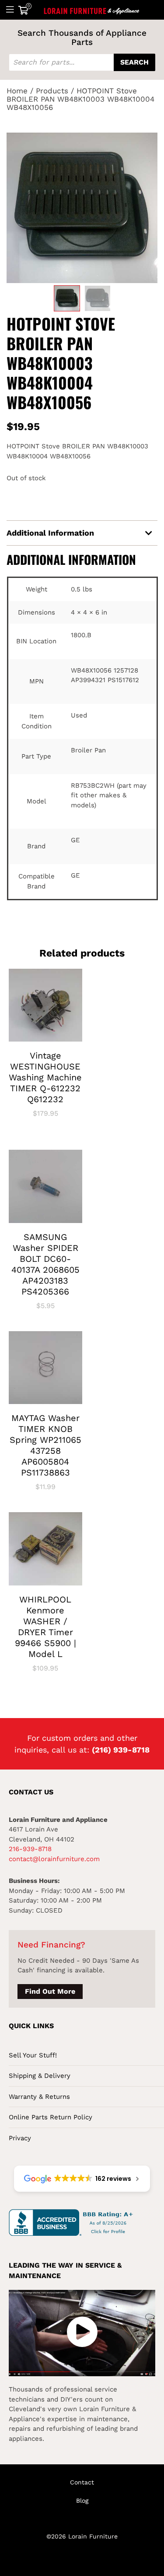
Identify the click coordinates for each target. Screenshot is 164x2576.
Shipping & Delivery (40, 2076)
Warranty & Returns (39, 2097)
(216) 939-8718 (121, 1750)
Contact (82, 2482)
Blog (82, 2501)
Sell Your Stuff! (33, 2055)
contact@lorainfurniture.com (54, 1859)
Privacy (20, 2138)
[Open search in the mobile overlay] (82, 62)
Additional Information (50, 533)
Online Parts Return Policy (51, 2117)
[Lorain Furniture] (92, 10)
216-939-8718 (30, 1849)
